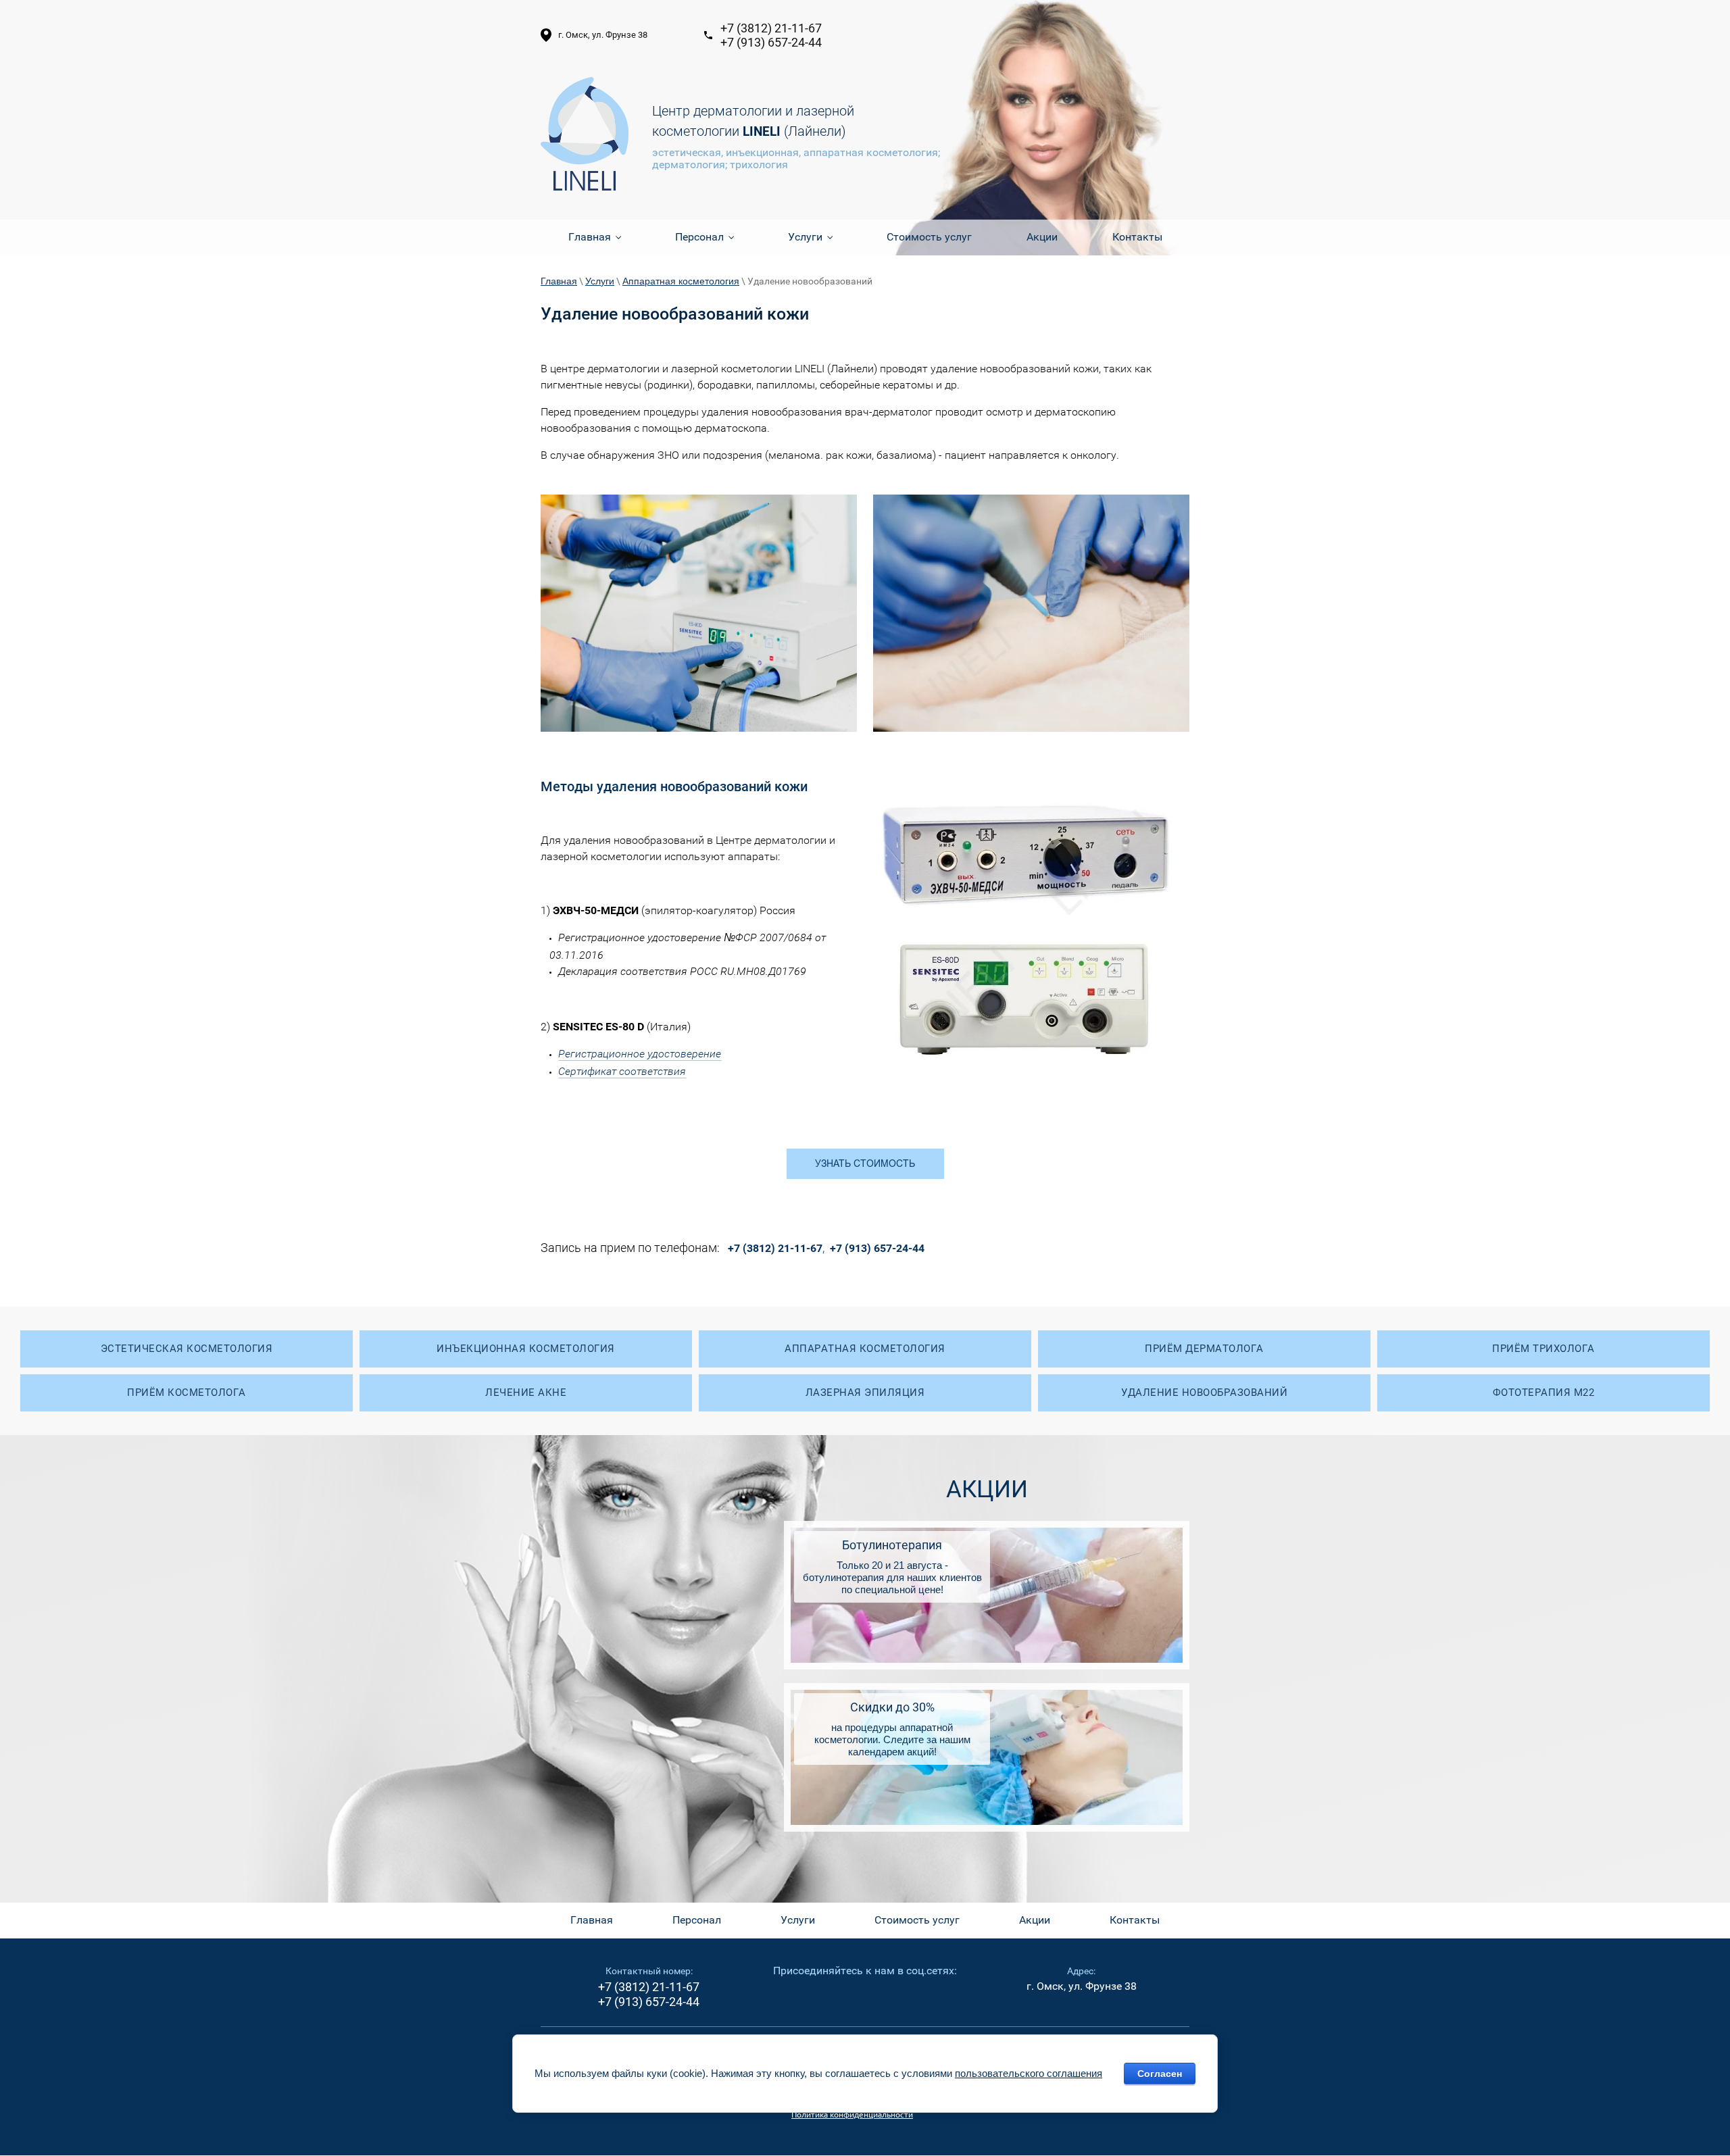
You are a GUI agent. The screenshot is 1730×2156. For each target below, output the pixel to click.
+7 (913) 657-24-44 (771, 42)
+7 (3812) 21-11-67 (771, 28)
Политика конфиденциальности (852, 2114)
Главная (559, 281)
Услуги (600, 281)
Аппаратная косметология (681, 281)
